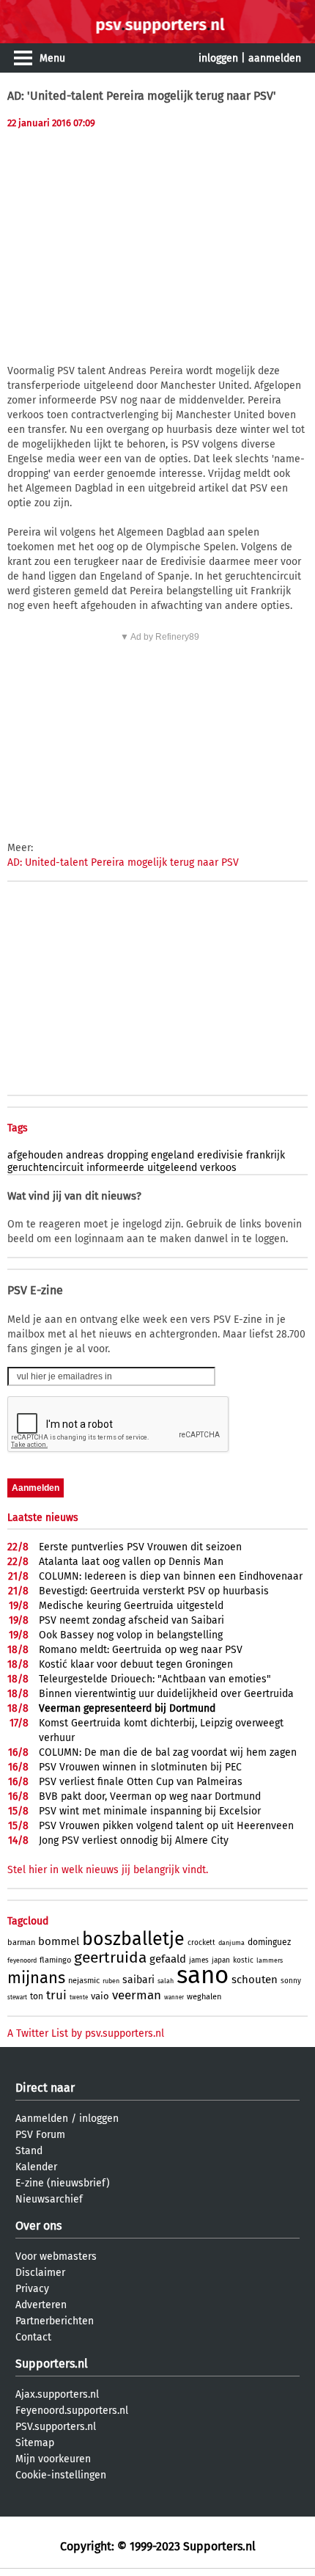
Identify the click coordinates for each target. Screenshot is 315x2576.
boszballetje (133, 1939)
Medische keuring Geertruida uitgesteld (131, 1606)
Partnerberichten (55, 2321)
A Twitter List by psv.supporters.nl (86, 2033)
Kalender (36, 2167)
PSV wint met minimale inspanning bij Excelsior (150, 1811)
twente (79, 1997)
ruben (111, 1981)
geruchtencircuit (45, 1168)
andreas (85, 1155)
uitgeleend (172, 1168)
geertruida (110, 1957)
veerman (137, 1995)
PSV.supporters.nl (56, 2427)
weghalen (204, 1997)
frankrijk (266, 1155)
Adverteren (41, 2305)
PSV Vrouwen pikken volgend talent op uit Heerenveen (166, 1826)
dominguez (269, 1942)
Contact (33, 2337)
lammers (270, 1960)
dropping (127, 1155)
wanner (174, 1997)
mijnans (36, 1978)
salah (166, 1981)
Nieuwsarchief (49, 2199)
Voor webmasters (56, 2256)
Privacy (32, 2289)
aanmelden (275, 58)
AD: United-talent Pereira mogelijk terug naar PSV (123, 862)
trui (56, 1995)
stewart (17, 1997)
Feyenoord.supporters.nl (72, 2411)
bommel (59, 1941)
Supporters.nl (52, 2364)
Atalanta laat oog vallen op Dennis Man (131, 1562)
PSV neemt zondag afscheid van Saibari (131, 1620)
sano (203, 1975)
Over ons (38, 2226)
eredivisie (220, 1155)
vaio (100, 1996)
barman (21, 1942)
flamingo (55, 1960)
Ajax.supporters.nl (57, 2394)
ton (37, 1996)
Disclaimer (40, 2273)
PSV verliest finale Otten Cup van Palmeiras (141, 1782)
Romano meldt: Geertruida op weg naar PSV (141, 1650)
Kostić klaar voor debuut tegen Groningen (136, 1664)
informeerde (115, 1168)
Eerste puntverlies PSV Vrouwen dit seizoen (140, 1547)
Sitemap (35, 2443)
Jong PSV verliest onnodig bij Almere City (134, 1840)
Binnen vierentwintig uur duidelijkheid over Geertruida (166, 1694)
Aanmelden (42, 2119)
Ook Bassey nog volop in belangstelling (131, 1635)
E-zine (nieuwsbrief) (63, 2183)
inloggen (218, 58)
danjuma (231, 1943)
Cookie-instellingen (61, 2475)
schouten (255, 1980)
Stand (29, 2151)
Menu (52, 58)
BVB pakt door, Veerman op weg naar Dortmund (150, 1796)
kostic (243, 1960)
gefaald (168, 1959)
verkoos (218, 1168)
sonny (291, 1981)
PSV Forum (40, 2135)
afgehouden (35, 1155)
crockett (201, 1943)
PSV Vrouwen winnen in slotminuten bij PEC (140, 1767)
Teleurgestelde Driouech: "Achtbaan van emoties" (155, 1679)
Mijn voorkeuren (53, 2459)
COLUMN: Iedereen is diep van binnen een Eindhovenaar (171, 1576)
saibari (138, 1980)
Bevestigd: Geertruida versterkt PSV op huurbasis (154, 1591)
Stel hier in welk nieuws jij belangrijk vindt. (108, 1870)
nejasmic (84, 1981)
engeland (173, 1155)
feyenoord (22, 1960)
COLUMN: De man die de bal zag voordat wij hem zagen (168, 1752)
